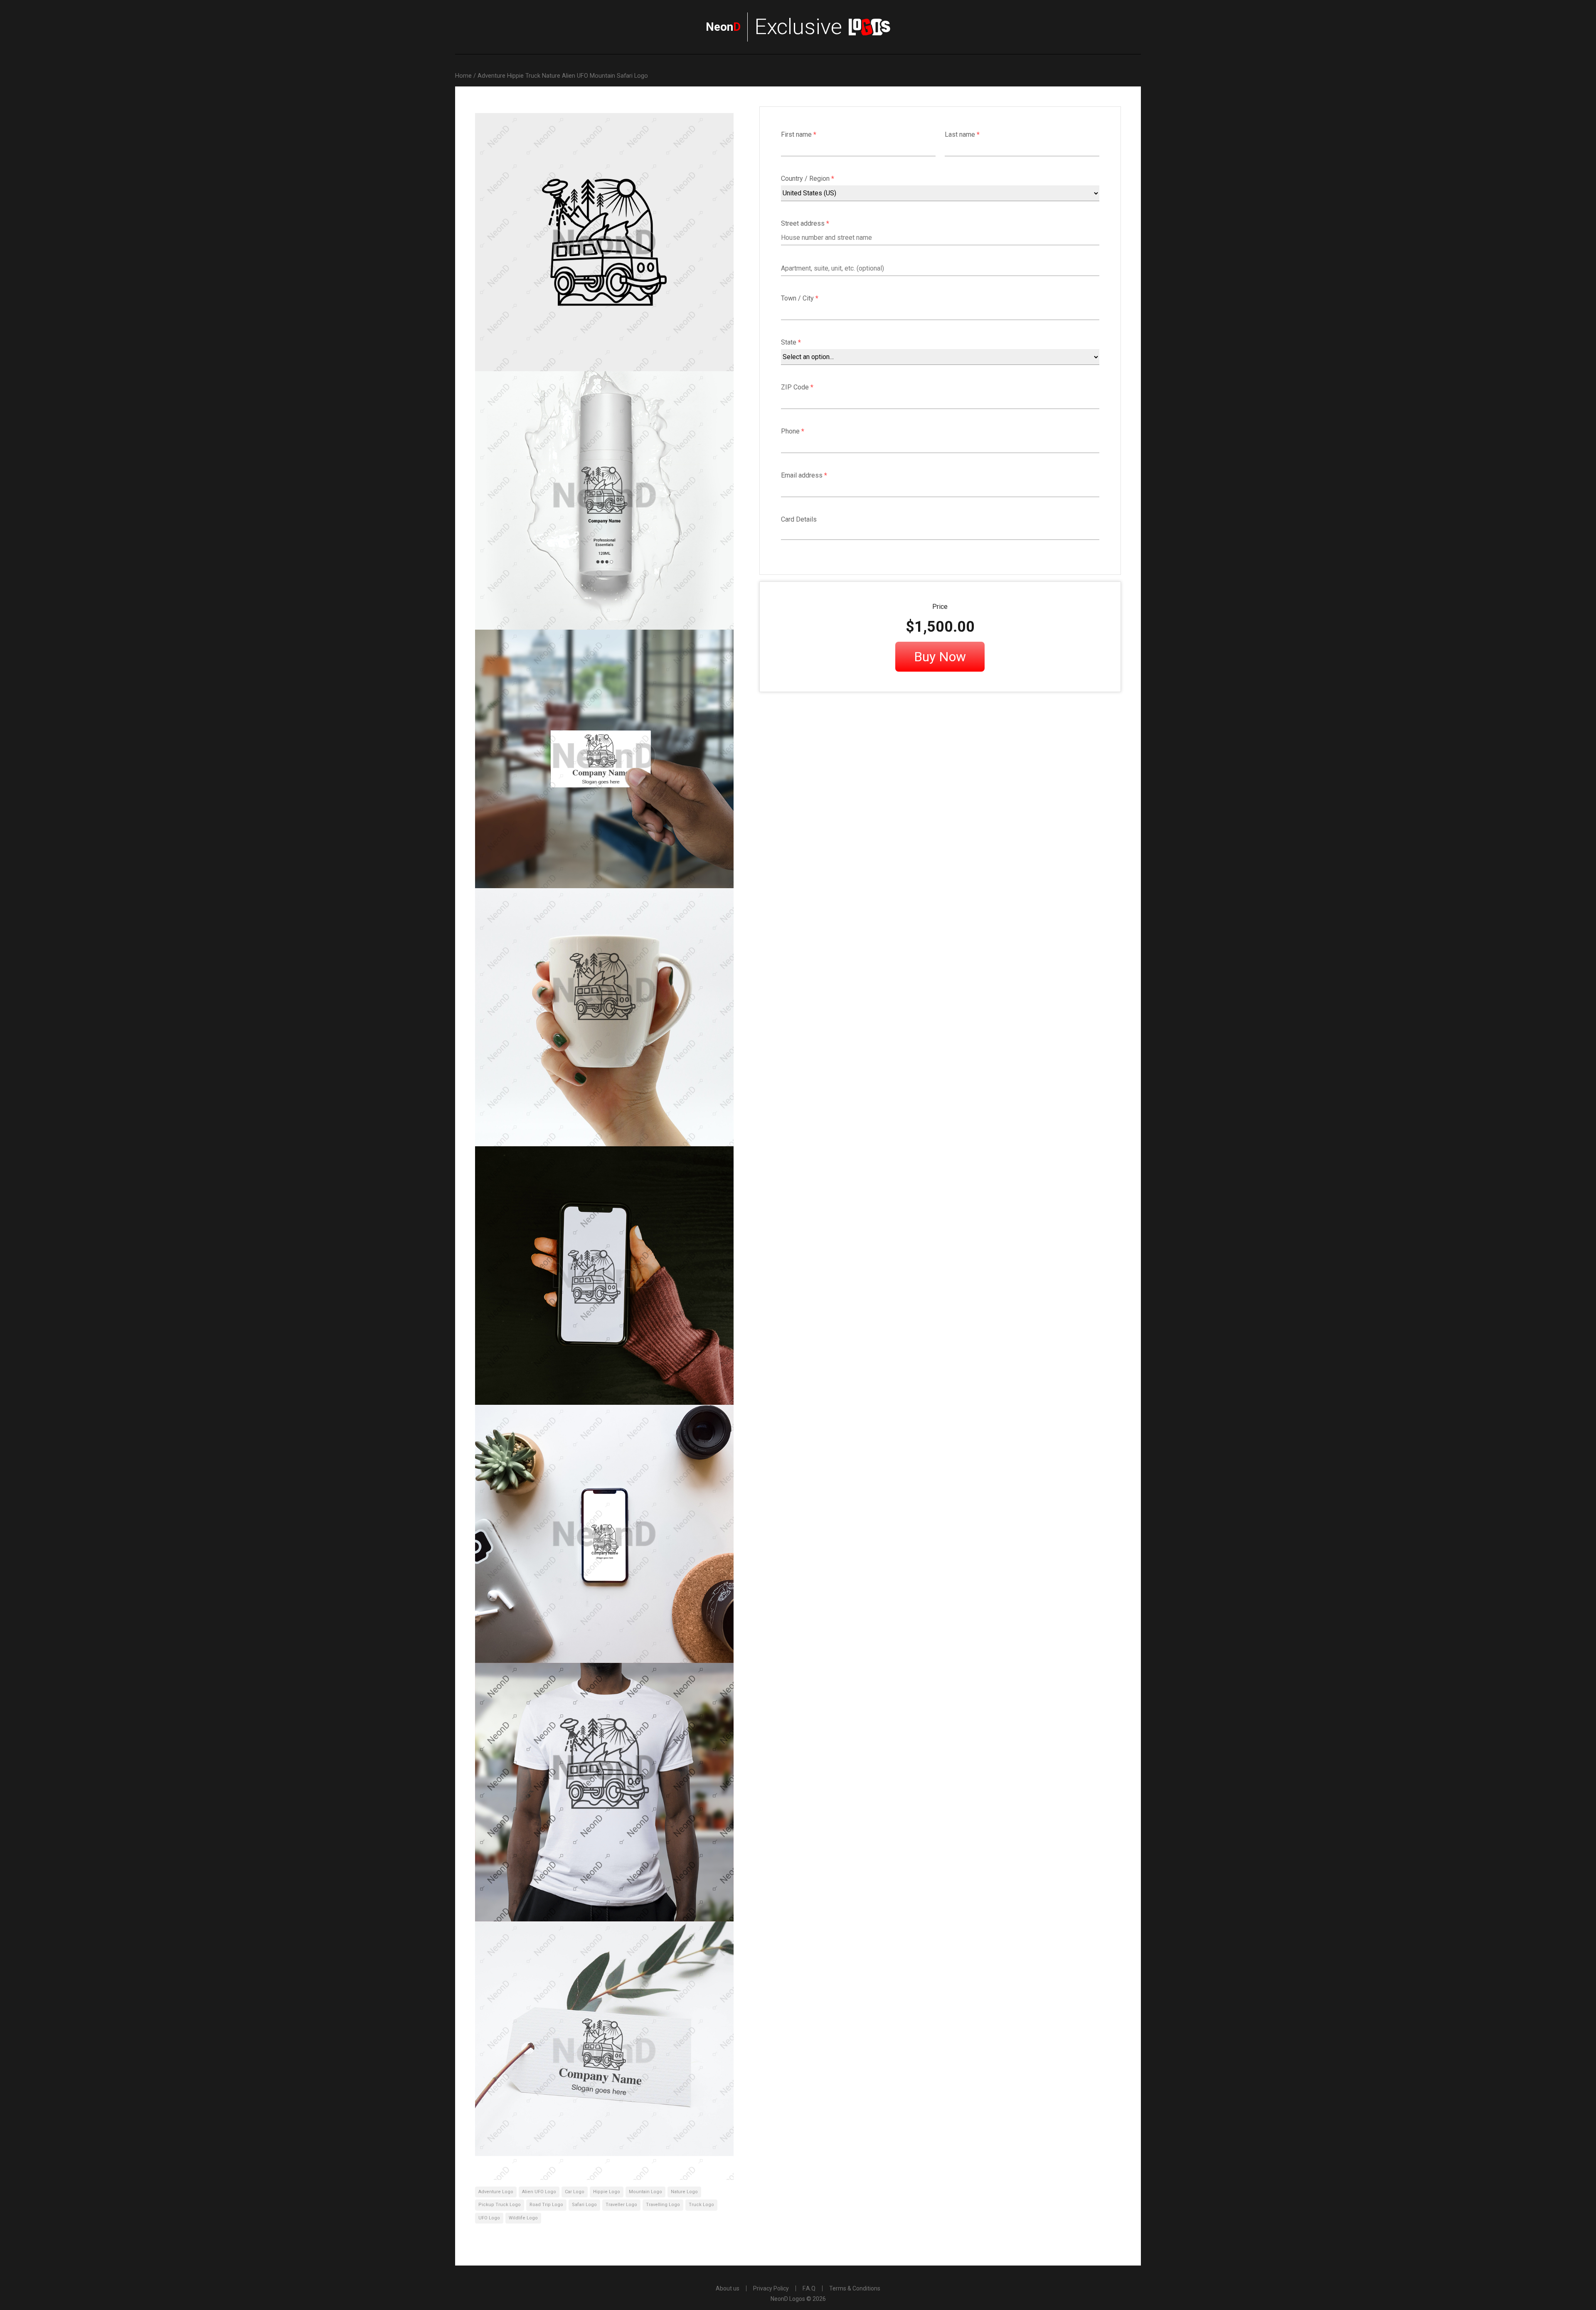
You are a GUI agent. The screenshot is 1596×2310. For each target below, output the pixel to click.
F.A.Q (809, 2288)
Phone (793, 431)
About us (728, 2288)
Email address (804, 475)
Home (463, 76)
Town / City (800, 298)
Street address (805, 223)
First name (799, 134)
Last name (962, 134)
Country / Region (808, 179)
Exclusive (774, 27)
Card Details (799, 519)
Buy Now (940, 657)
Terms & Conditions (855, 2288)
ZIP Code (797, 387)
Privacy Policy (771, 2288)
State (791, 342)
